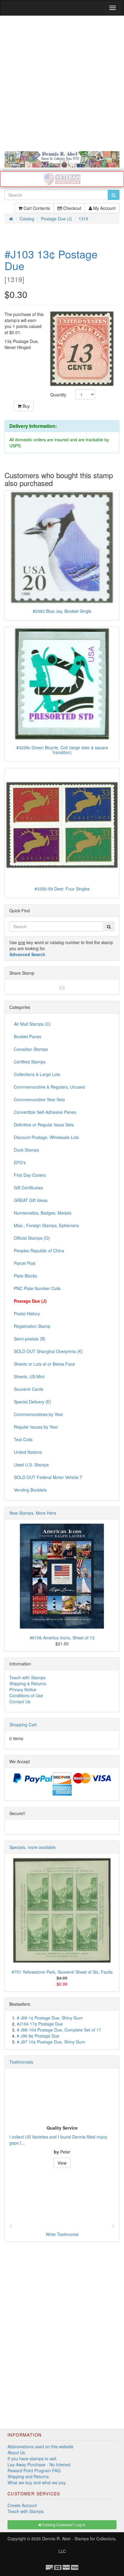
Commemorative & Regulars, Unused (49, 1087)
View (62, 2163)
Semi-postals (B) (30, 1339)
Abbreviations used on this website (40, 2446)
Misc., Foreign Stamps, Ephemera (46, 1225)
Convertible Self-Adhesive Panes (45, 1112)
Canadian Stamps (31, 1049)
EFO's (20, 1162)
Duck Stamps (26, 1150)
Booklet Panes (28, 1036)
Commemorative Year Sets (39, 1099)
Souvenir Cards (29, 1389)
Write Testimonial (62, 2234)
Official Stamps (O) (32, 1238)
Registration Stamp (32, 1326)
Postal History (27, 1313)
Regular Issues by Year (36, 1427)
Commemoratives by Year (39, 1414)
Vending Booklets (30, 1490)
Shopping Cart (23, 1725)
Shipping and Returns (28, 2476)
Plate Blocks (25, 1276)
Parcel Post (25, 1263)
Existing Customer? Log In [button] (64, 2525)
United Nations (28, 1452)
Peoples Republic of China (39, 1251)
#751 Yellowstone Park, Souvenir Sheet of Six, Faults (62, 1972)
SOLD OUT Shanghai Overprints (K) (48, 1351)
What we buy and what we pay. (37, 2482)
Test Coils (23, 1439)
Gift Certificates (28, 1188)
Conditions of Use (26, 1695)
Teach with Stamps (27, 1677)
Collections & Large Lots (37, 1074)
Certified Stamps (30, 1062)
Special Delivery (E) (33, 1402)
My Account (104, 208)
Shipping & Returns (28, 1683)
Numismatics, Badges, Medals (43, 1213)
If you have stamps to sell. (32, 2458)
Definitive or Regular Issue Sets (44, 1125)
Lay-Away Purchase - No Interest (39, 2464)
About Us (16, 2452)
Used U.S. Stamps (31, 1465)
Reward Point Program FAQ (34, 2470)
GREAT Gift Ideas (31, 1200)
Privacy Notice (23, 1689)
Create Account (22, 2505)
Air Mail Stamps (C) (32, 1024)
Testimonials (21, 2062)
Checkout (72, 208)
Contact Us (20, 1701)
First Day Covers (30, 1175)
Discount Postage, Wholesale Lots (46, 1137)
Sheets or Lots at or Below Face (44, 1364)
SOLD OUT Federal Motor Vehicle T (48, 1477)
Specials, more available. (33, 1847)
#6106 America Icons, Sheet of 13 (62, 1638)
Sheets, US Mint (29, 1376)
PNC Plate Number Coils (37, 1288)
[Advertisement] (62, 83)
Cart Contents (36, 208)
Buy (26, 406)
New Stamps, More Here (33, 1513)
